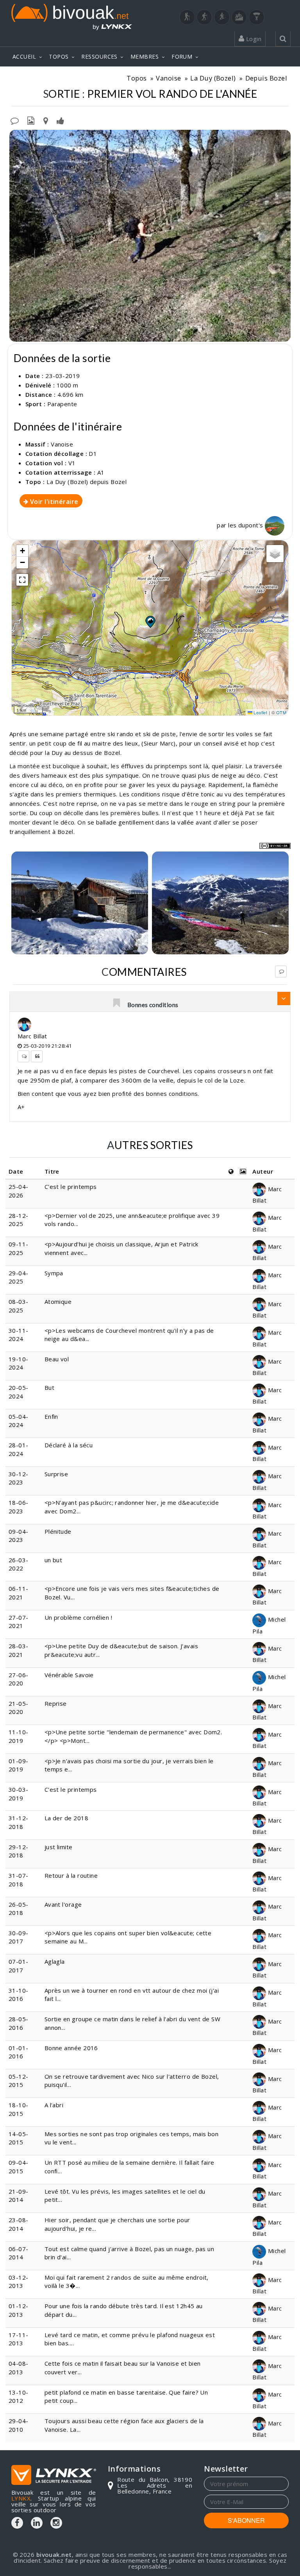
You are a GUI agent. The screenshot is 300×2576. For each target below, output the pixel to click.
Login (253, 39)
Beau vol (57, 1359)
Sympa (54, 1273)
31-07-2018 (19, 1880)
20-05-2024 (19, 1392)
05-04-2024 (19, 1421)
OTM (281, 712)
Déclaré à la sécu (69, 1445)
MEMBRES (145, 56)
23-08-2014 (19, 2224)
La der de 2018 (66, 1818)
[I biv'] (60, 120)
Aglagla (55, 1961)
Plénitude (58, 1531)
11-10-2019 (19, 1736)
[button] (150, 622)
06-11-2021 (19, 1593)
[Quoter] (37, 1056)
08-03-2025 (19, 1306)
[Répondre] (281, 972)
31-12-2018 (19, 1822)
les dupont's (246, 525)
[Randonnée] (187, 17)
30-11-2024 (19, 1335)
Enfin (51, 1416)
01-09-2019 (19, 1765)
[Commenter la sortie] (15, 120)
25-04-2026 (19, 1191)
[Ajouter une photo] (31, 120)
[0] (117, 1004)
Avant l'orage (63, 1904)
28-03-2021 (19, 1650)
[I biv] (16, 138)
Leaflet (260, 712)
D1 (93, 454)
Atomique (58, 1301)
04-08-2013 (19, 2367)
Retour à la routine (71, 1875)
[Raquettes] (204, 17)
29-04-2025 (19, 1277)
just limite (59, 1847)
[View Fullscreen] (22, 580)
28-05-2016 (19, 2023)
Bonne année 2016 (71, 2048)
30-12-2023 (19, 1478)
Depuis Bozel (266, 78)
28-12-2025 (19, 1220)
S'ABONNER (246, 2520)
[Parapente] (257, 17)
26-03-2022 (19, 1564)
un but (54, 1560)
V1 (72, 463)
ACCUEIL (24, 56)
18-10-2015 (19, 2109)
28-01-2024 (19, 1449)
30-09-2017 (19, 1937)
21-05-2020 (19, 1707)
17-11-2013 (19, 2339)
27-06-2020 (19, 1679)
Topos (137, 78)
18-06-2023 (19, 1507)
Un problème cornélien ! (78, 1617)
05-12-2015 (19, 2080)
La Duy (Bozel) (213, 78)
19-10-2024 (19, 1363)
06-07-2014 (19, 2253)
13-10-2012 (19, 2396)
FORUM (182, 56)
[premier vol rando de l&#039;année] (150, 236)
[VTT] (239, 17)
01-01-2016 (19, 2052)
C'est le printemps (71, 1187)
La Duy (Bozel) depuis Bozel (87, 482)
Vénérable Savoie (69, 1675)
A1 (101, 472)
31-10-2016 (19, 1994)
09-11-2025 (19, 1248)
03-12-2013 (19, 2281)
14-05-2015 (19, 2138)
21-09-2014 (19, 2195)
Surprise (56, 1474)
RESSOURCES (99, 56)
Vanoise (168, 78)
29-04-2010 (19, 2425)
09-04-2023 (19, 1535)
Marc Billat (32, 1036)
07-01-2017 (19, 1966)
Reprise (56, 1703)
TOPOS (59, 56)
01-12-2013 (19, 2310)
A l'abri (54, 2105)
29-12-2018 (19, 1851)
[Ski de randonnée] (222, 17)
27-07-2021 (19, 1621)
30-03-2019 (19, 1794)
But (49, 1387)
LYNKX (21, 2498)
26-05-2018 (19, 1908)
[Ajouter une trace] (46, 120)
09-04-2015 (19, 2166)
